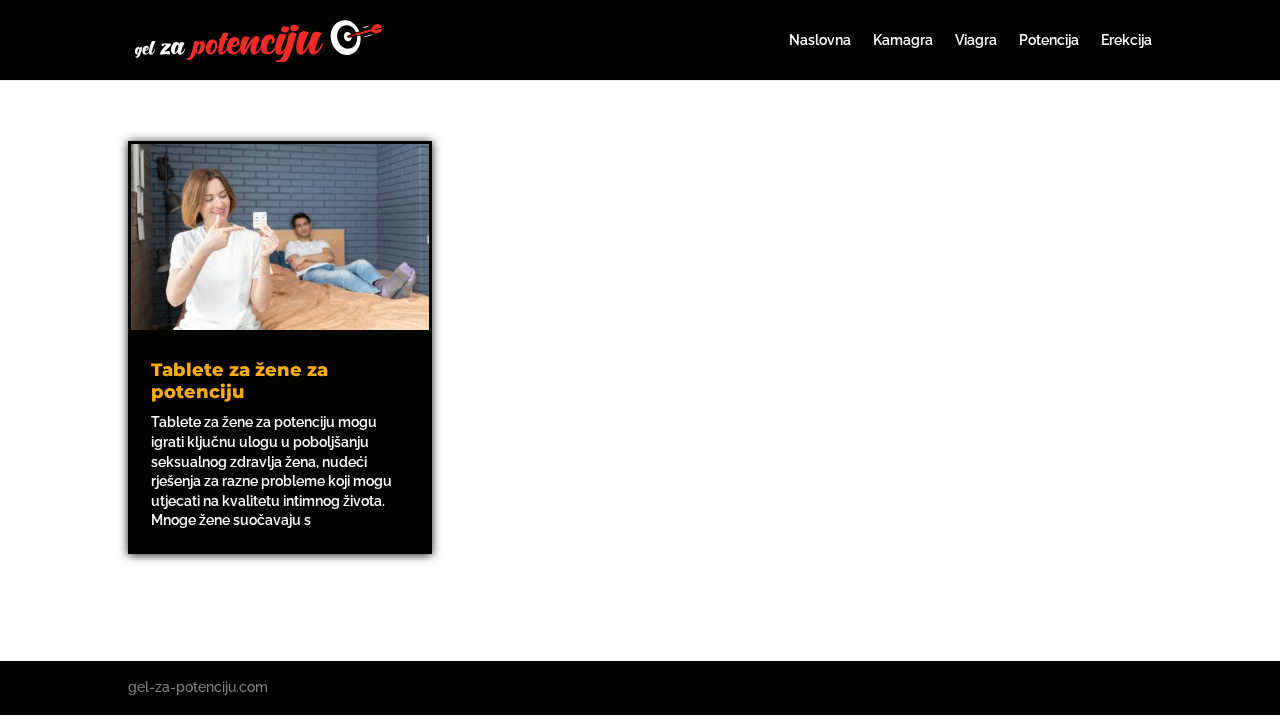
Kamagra (903, 40)
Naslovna (820, 40)
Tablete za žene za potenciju (239, 381)
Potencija (1049, 40)
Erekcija (1126, 40)
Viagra (976, 40)
